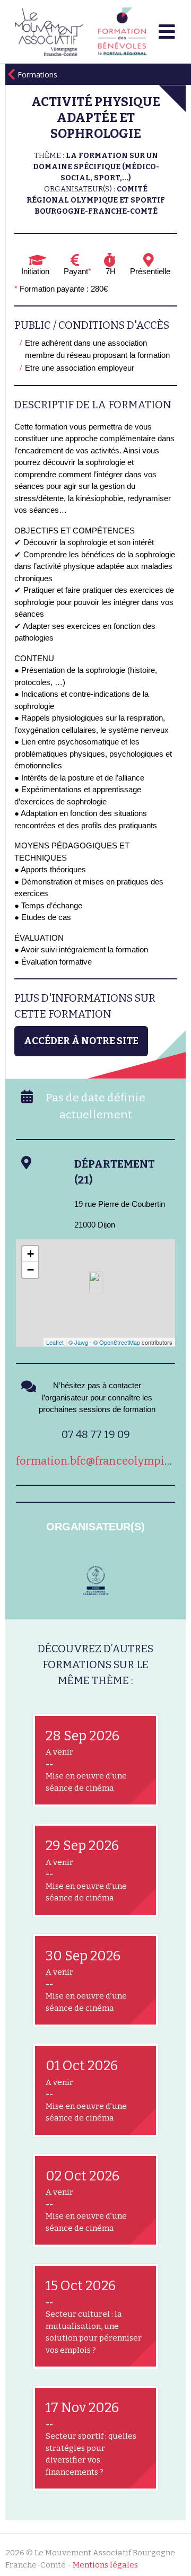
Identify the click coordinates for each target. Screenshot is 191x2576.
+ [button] (31, 1254)
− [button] (31, 1270)
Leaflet (55, 1342)
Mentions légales (105, 2565)
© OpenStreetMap (117, 1342)
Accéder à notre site (81, 1041)
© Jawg (78, 1342)
